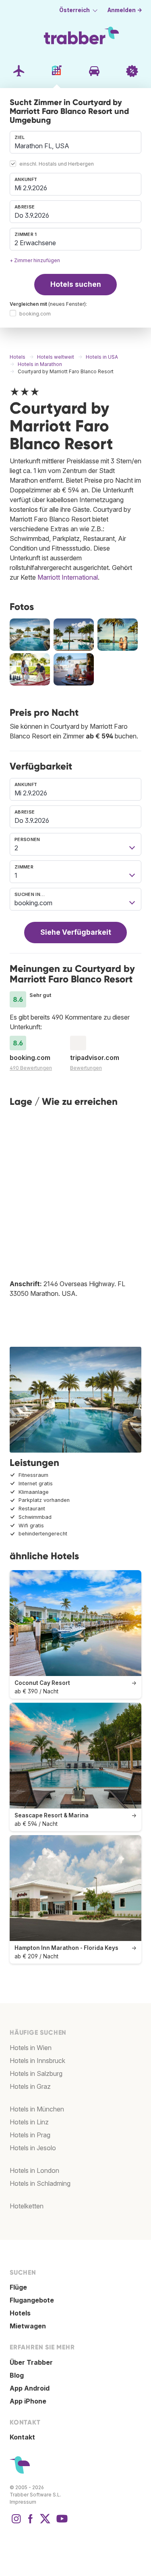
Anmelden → (125, 10)
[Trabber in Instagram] (16, 2523)
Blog (17, 2375)
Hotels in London (34, 2170)
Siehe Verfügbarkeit (76, 932)
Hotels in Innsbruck (37, 2061)
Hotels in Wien (31, 2048)
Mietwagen (28, 2326)
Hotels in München (37, 2109)
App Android (30, 2388)
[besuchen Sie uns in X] (45, 2523)
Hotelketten (27, 2206)
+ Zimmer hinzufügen (35, 260)
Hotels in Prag (30, 2135)
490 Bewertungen (31, 1068)
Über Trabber (31, 2362)
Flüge (18, 2287)
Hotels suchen (76, 284)
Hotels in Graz (30, 2086)
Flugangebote (32, 2300)
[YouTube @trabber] (61, 2523)
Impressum (23, 2502)
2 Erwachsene (35, 243)
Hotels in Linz (29, 2122)
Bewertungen (86, 1068)
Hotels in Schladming (40, 2183)
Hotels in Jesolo (33, 2148)
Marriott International (68, 577)
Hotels (20, 2313)
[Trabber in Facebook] (31, 2523)
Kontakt (22, 2437)
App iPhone (28, 2401)
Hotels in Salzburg (36, 2073)
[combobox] (75, 142)
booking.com (35, 314)
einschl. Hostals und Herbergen (57, 164)
